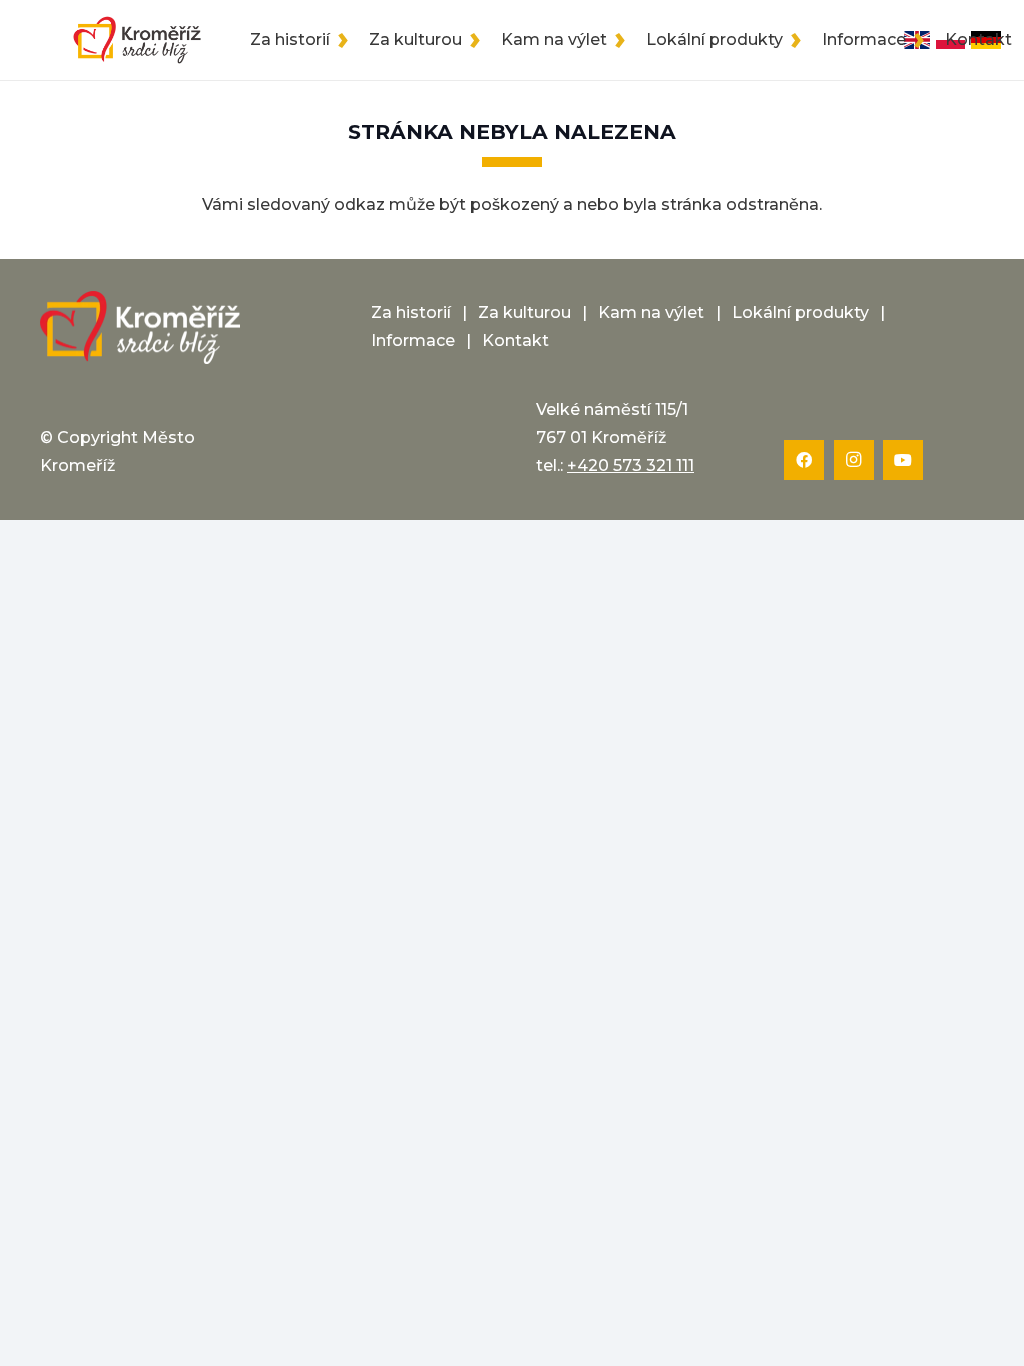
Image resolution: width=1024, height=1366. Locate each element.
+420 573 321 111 (630, 465)
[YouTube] (903, 460)
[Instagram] (854, 460)
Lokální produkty (800, 312)
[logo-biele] (140, 328)
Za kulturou (524, 312)
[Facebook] (804, 460)
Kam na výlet (651, 312)
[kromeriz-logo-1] (137, 40)
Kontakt (515, 340)
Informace (413, 340)
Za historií (411, 312)
